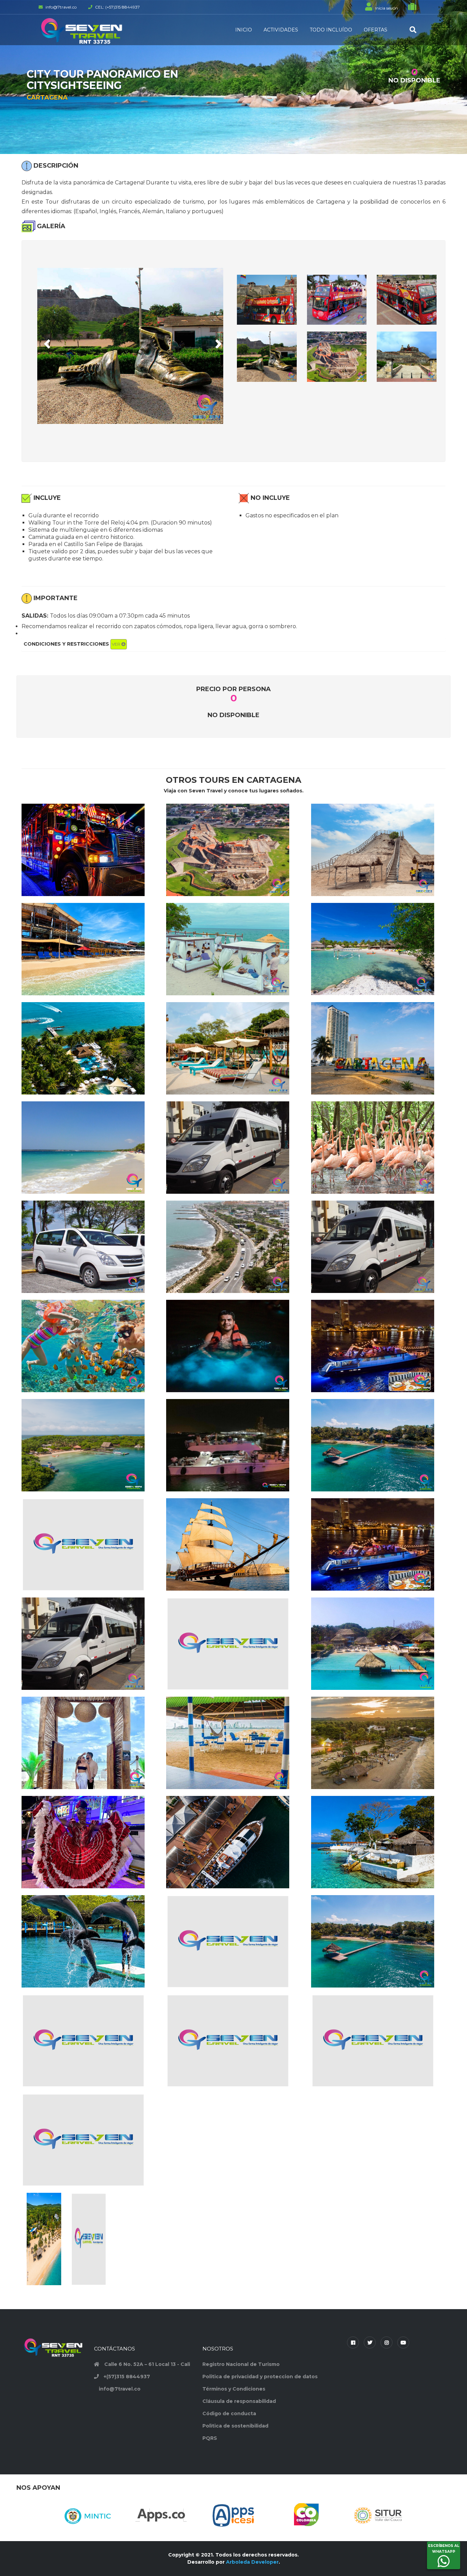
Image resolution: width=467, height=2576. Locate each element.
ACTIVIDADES (281, 30)
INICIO (244, 30)
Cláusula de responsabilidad (239, 2401)
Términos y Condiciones (234, 2389)
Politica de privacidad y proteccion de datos (260, 2377)
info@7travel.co (120, 2389)
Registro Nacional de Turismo (241, 2364)
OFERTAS (376, 30)
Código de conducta (229, 2413)
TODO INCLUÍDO (331, 30)
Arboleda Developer (252, 2562)
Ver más (89, 870)
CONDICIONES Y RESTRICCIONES (72, 644)
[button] (46, 342)
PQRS (210, 2438)
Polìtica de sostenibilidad (235, 2426)
